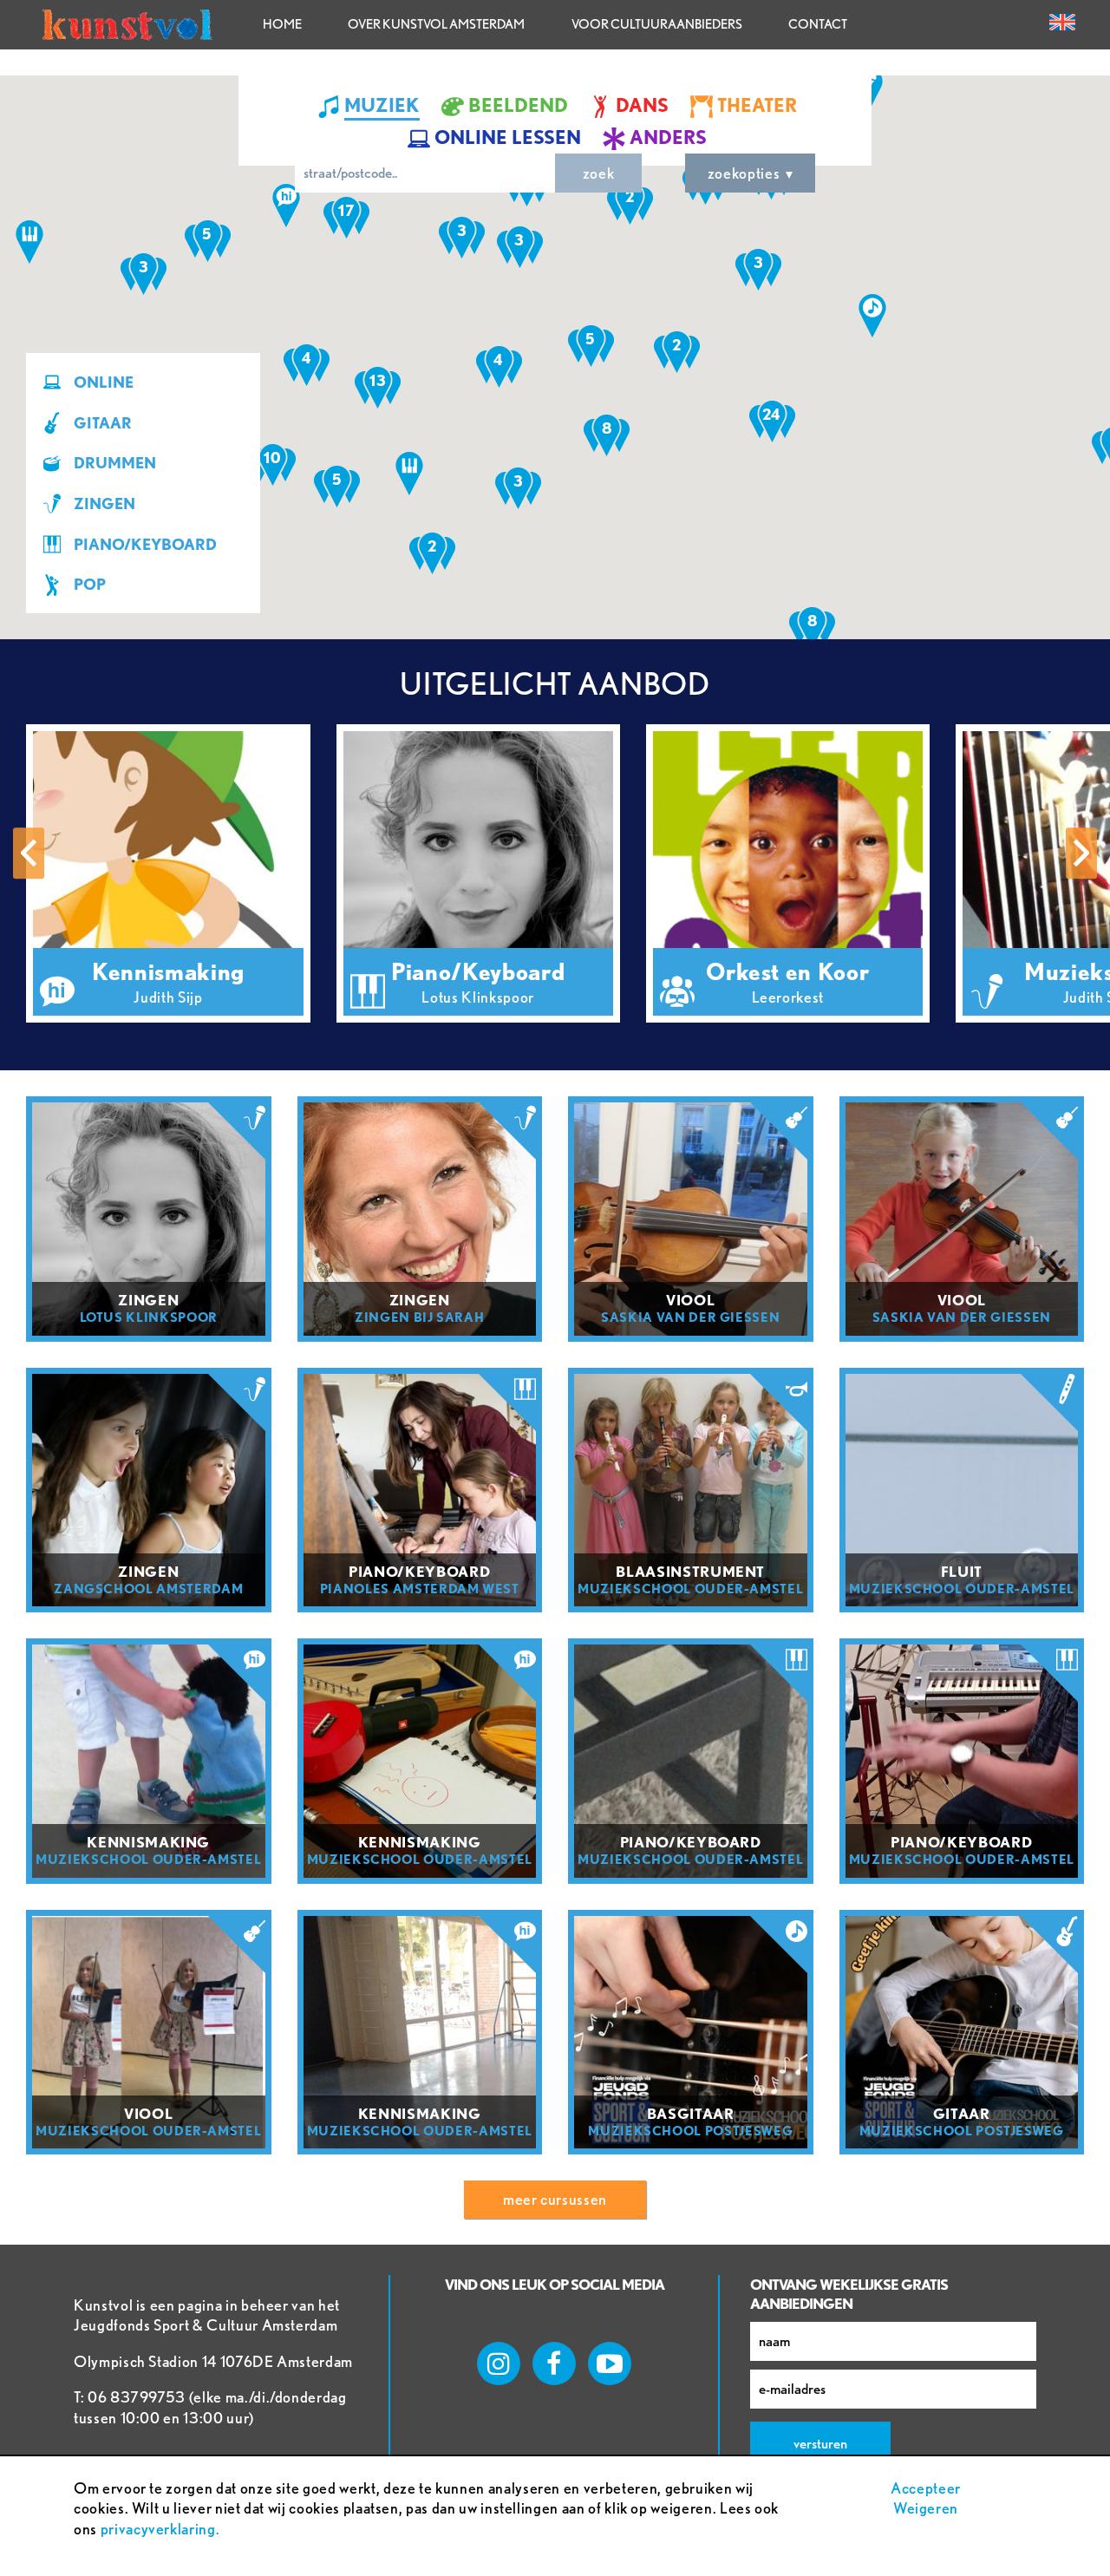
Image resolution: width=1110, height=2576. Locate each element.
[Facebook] (554, 2364)
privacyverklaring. (160, 2529)
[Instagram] (499, 2364)
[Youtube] (610, 2364)
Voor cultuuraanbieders (657, 24)
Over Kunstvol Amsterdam (436, 24)
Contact (818, 24)
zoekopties (744, 173)
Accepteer (926, 2488)
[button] (29, 242)
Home (282, 24)
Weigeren (926, 2508)
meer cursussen (555, 2199)
